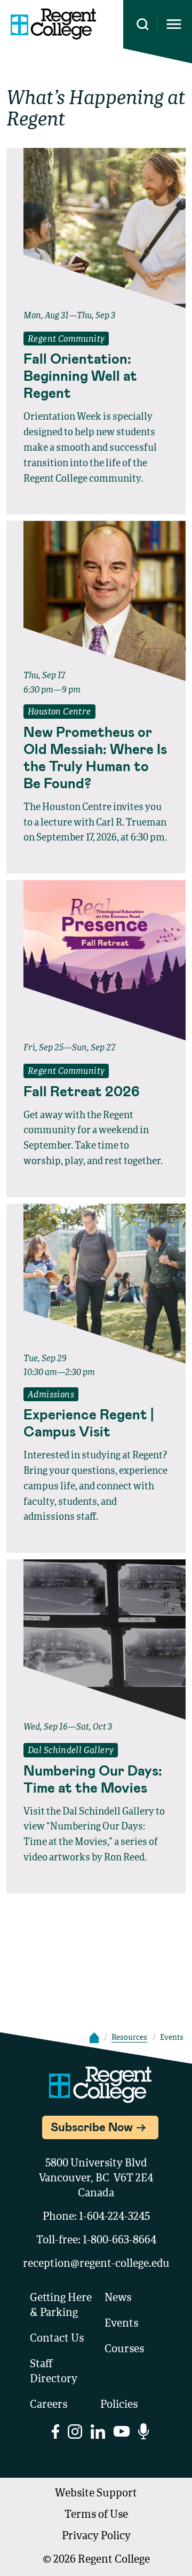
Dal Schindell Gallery (71, 1751)
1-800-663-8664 (119, 2241)
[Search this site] (143, 24)
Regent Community (66, 340)
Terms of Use (96, 2515)
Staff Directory (54, 2372)
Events (121, 2324)
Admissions (51, 1395)
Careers (49, 2405)
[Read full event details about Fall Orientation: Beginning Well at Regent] (96, 228)
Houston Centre (59, 712)
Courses (124, 2350)
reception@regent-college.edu (96, 2264)
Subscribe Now (92, 2126)
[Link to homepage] (53, 24)
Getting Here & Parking (61, 2306)
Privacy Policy (96, 2536)
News (118, 2298)
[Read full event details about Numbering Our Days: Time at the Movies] (96, 1639)
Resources (129, 2038)
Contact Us (57, 2339)
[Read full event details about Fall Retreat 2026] (96, 960)
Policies (119, 2405)
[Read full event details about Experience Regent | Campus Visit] (96, 1284)
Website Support (96, 2494)
